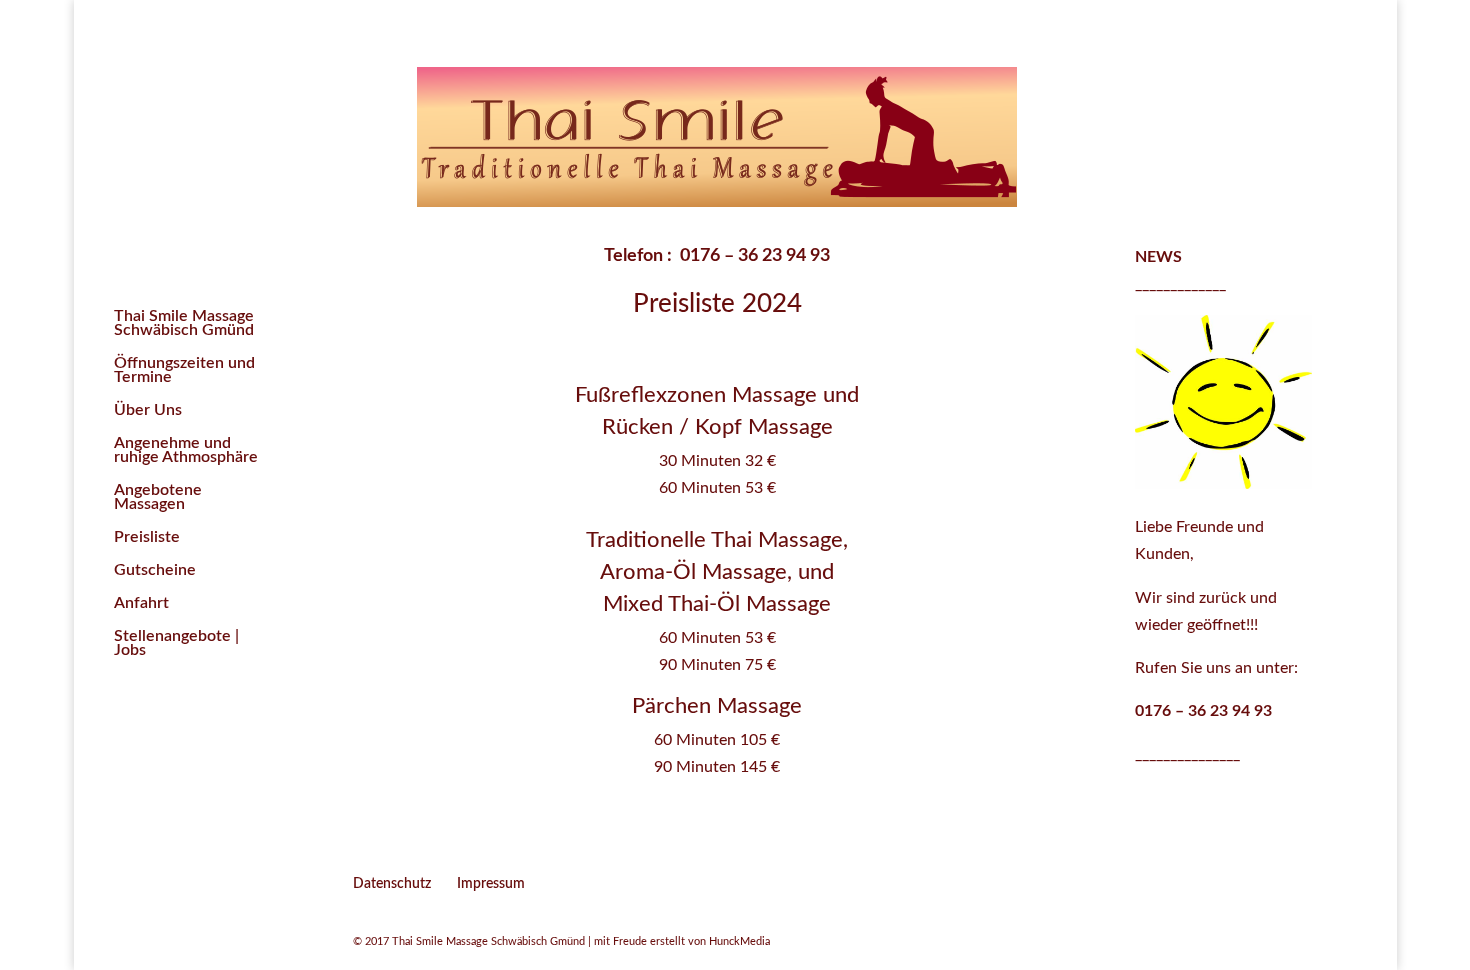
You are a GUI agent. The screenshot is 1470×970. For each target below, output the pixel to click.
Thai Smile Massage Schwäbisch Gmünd (184, 323)
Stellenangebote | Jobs (176, 643)
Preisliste (147, 537)
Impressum (491, 884)
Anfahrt (141, 603)
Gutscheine (155, 570)
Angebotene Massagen (158, 497)
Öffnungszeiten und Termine (184, 370)
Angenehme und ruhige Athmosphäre (186, 450)
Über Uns (148, 410)
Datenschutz (392, 884)
